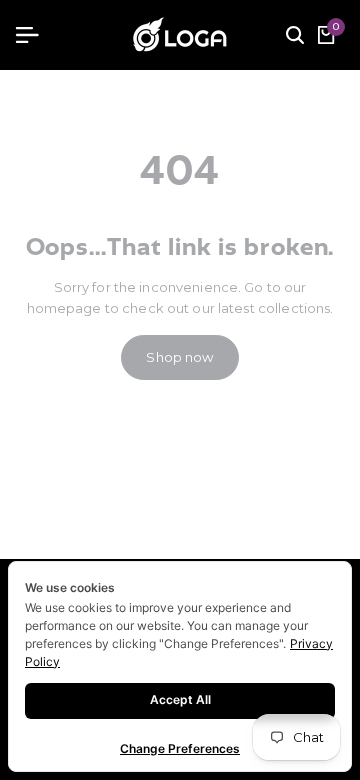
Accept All (180, 699)
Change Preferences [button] (180, 748)
